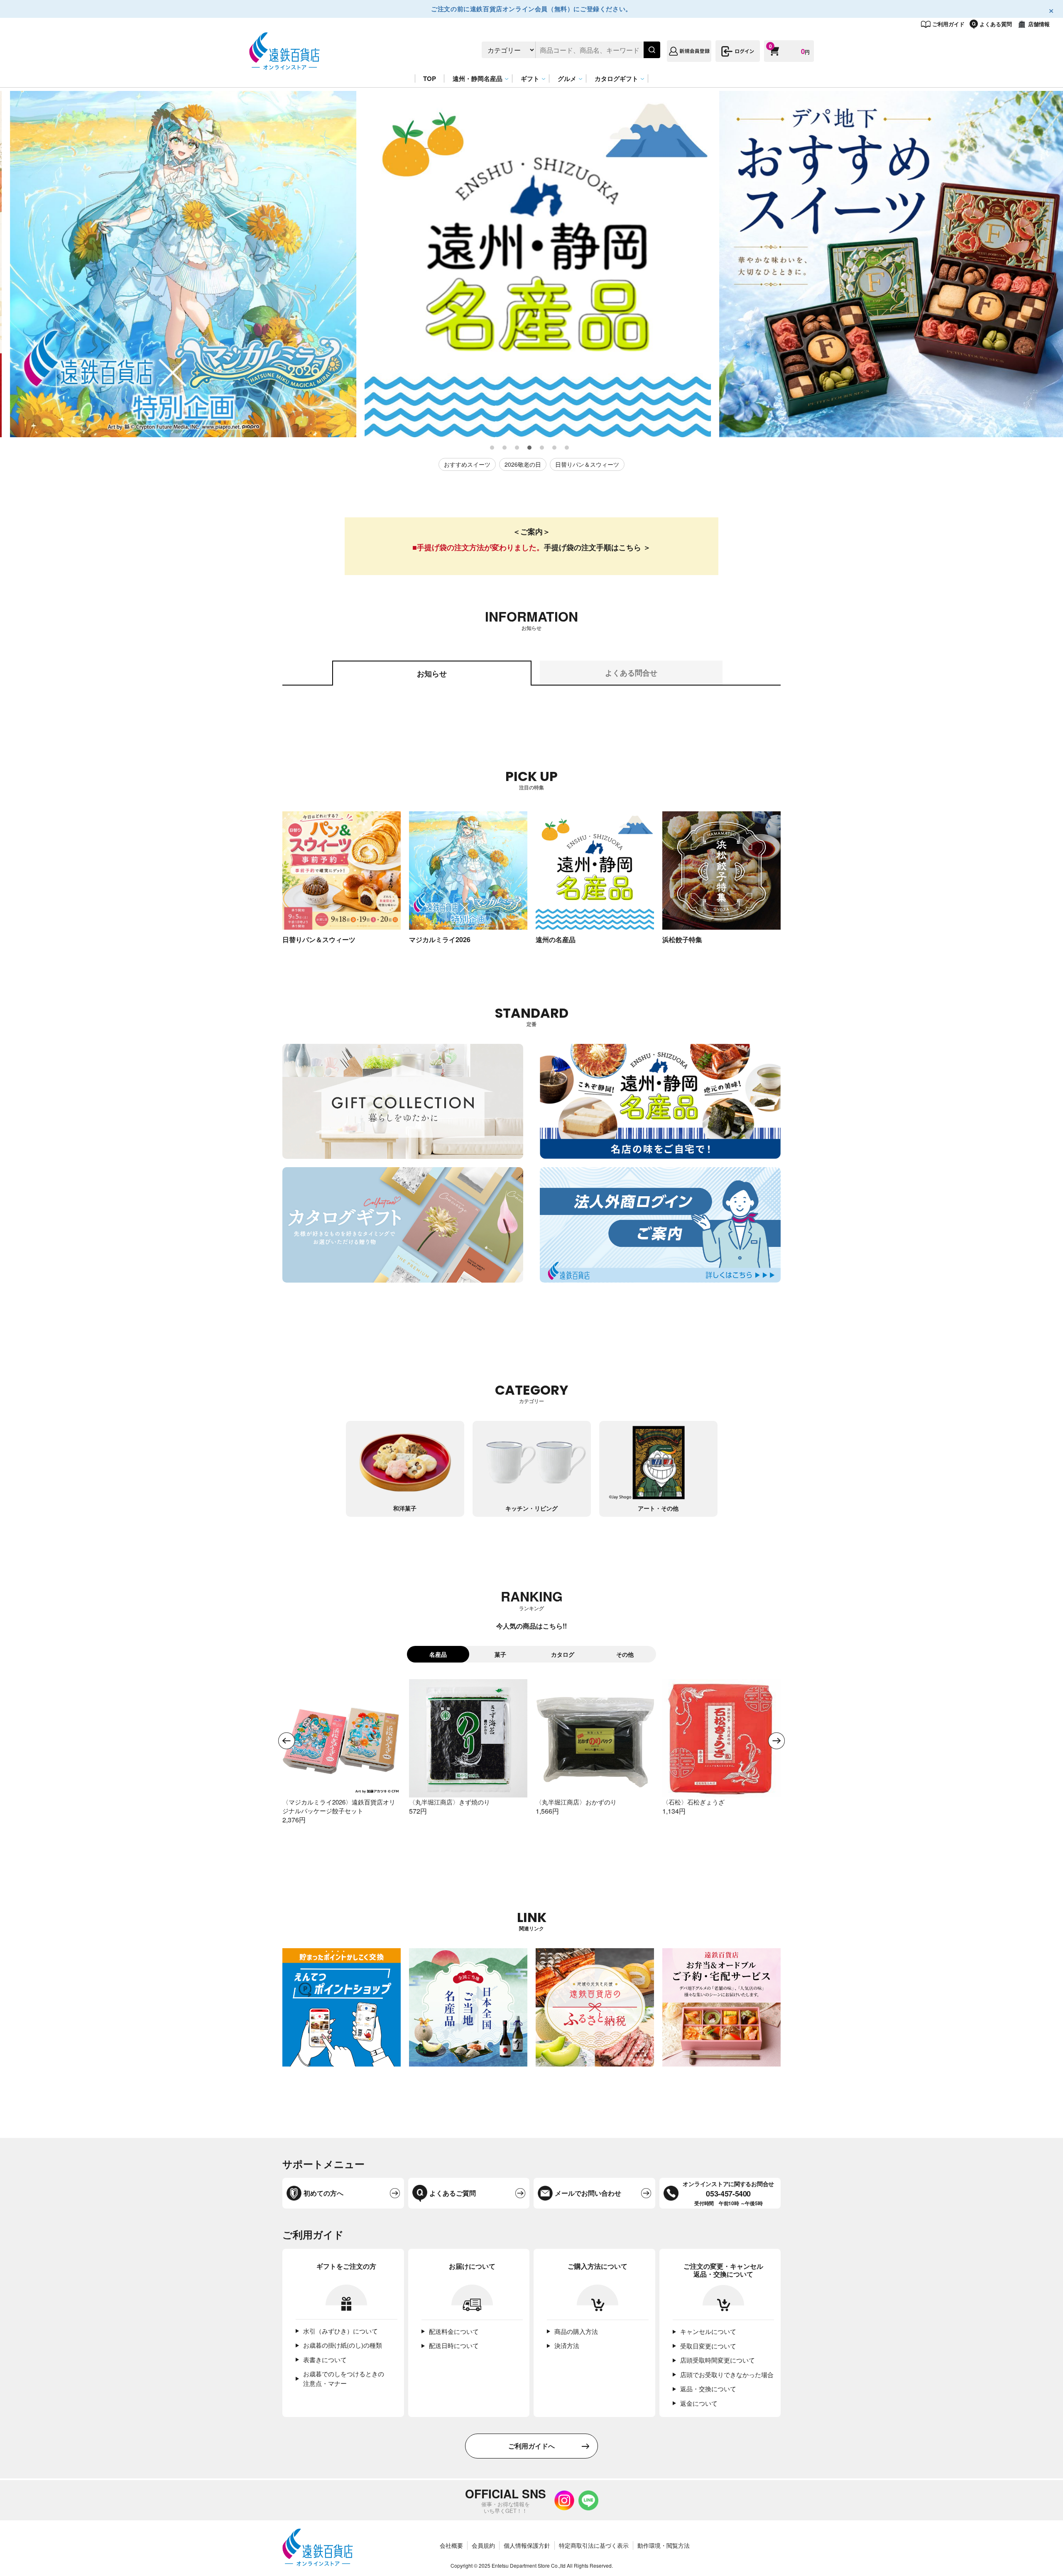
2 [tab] (505, 448)
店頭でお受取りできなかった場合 (727, 2374)
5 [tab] (542, 448)
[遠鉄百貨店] (284, 65)
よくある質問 (996, 24)
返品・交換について (708, 2389)
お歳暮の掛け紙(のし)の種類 (343, 2345)
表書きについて (325, 2359)
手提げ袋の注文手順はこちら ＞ (597, 547)
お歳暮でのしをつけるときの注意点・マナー (344, 2378)
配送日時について (454, 2345)
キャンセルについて (708, 2331)
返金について (699, 2403)
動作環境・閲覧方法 (664, 2545)
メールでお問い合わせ (588, 2193)
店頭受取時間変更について (718, 2360)
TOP (430, 78)
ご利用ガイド (948, 24)
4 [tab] (530, 448)
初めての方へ (323, 2193)
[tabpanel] (177, 264)
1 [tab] (492, 448)
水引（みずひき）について (340, 2331)
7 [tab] (567, 448)
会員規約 (483, 2545)
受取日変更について (708, 2346)
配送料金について (454, 2331)
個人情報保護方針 (527, 2545)
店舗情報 (1039, 24)
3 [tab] (517, 448)
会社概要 (451, 2545)
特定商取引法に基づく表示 (594, 2545)
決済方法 (567, 2345)
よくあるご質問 (453, 2193)
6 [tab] (555, 448)
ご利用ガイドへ (531, 2446)
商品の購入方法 (576, 2331)
